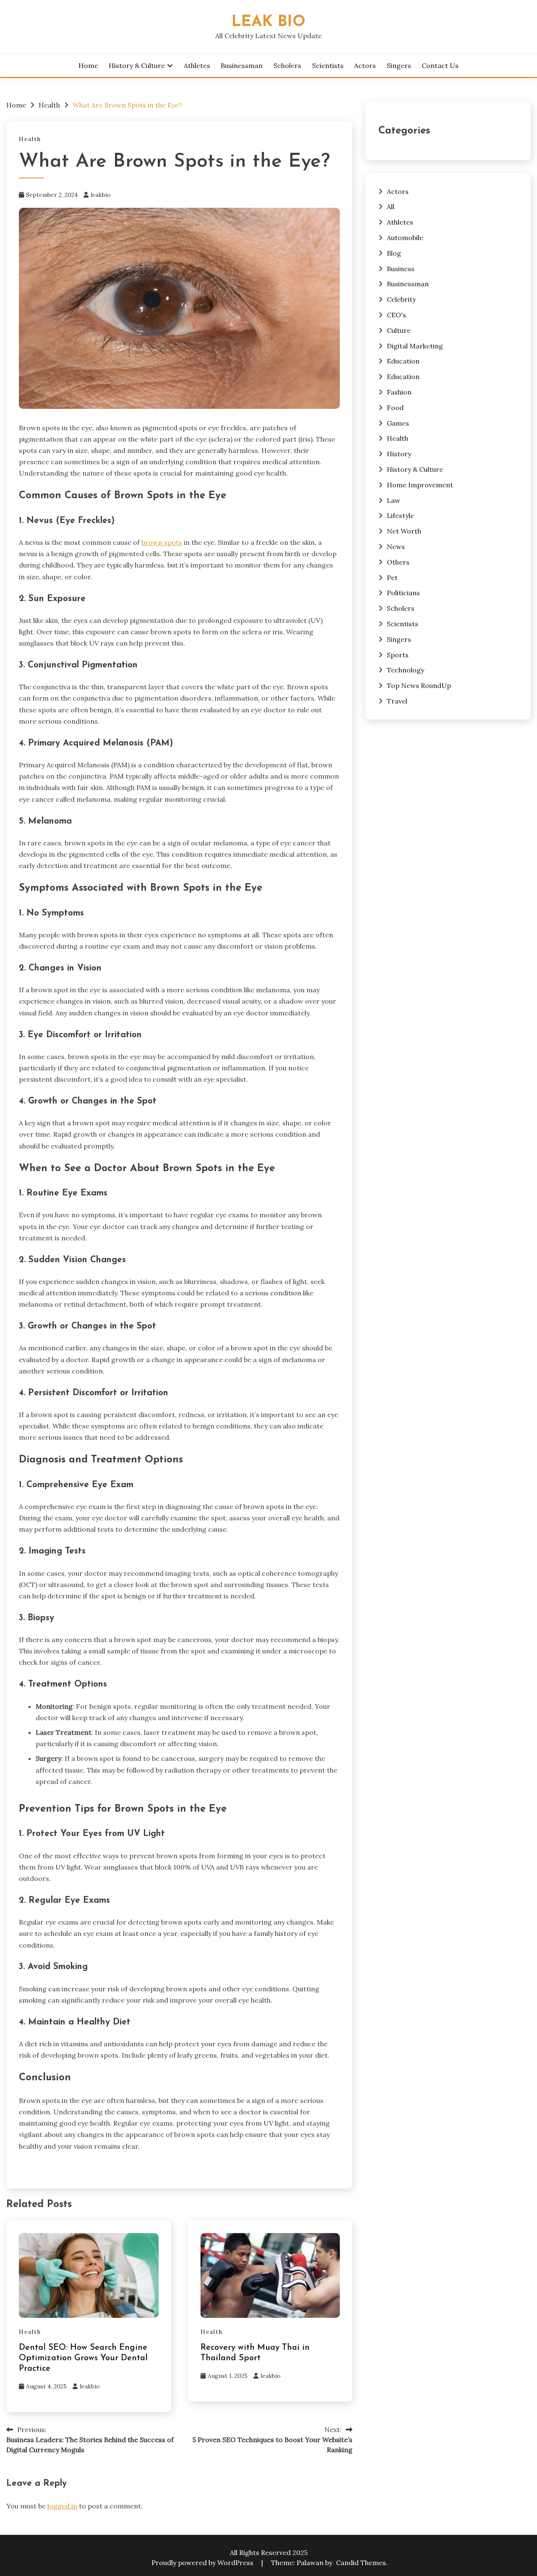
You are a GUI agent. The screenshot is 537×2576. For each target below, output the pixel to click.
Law (394, 500)
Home (88, 65)
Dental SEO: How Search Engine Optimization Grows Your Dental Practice (83, 2358)
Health (30, 139)
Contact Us (440, 65)
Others (398, 562)
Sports (398, 655)
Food (395, 408)
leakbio (101, 195)
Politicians (403, 593)
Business (401, 269)
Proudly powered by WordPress (203, 2563)
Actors (365, 65)
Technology (405, 670)
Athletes (197, 65)
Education (403, 361)
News (396, 547)
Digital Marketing (415, 346)
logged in (62, 2506)
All (391, 207)
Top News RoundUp (419, 685)
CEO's (396, 315)
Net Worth (404, 531)
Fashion (399, 392)
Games (398, 423)
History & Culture (137, 65)
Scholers (287, 65)
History (399, 454)
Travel (397, 701)
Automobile (405, 238)
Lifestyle (400, 515)
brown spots (162, 542)
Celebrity (401, 299)
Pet (392, 578)
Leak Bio (268, 22)
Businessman (242, 65)
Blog (394, 253)
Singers (399, 65)
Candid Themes (361, 2563)
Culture (399, 330)
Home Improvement (420, 485)
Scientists (328, 65)
